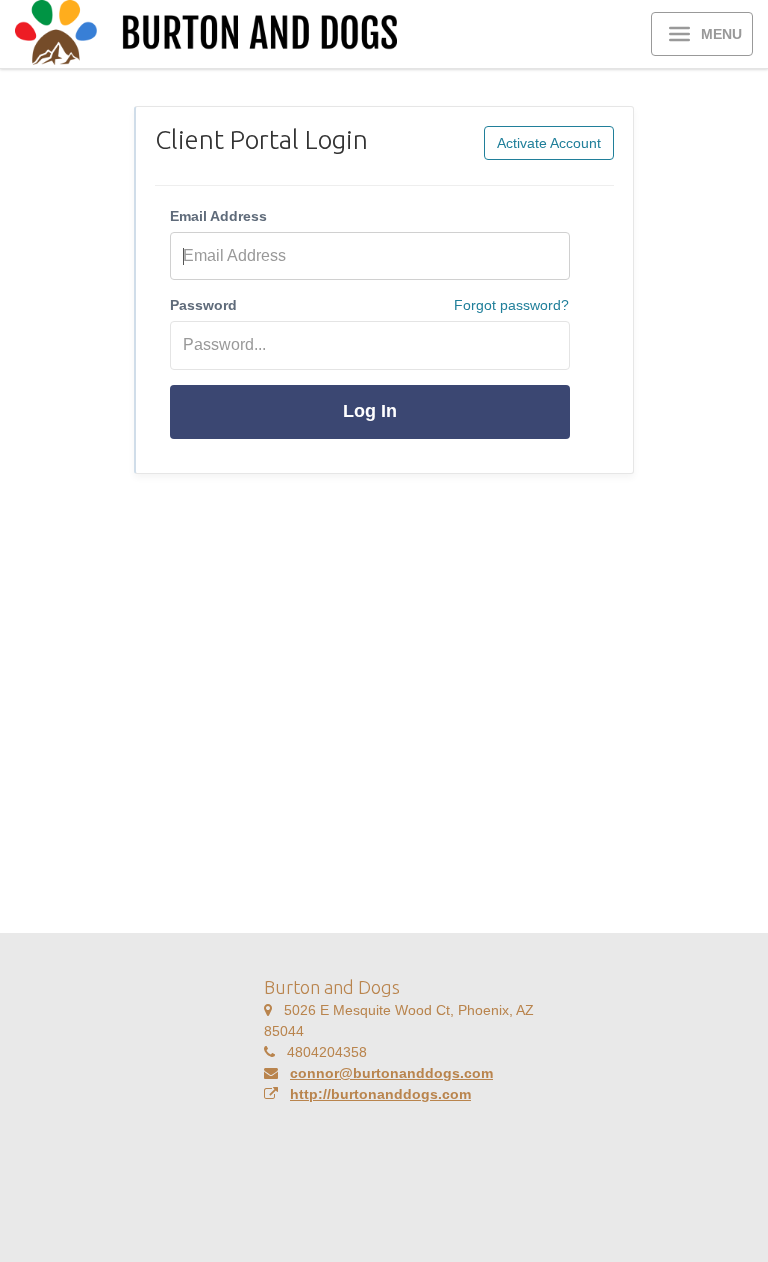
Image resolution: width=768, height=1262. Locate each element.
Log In (370, 411)
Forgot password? (511, 305)
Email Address (218, 216)
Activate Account (549, 143)
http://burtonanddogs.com (380, 1094)
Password (203, 305)
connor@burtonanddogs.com (391, 1073)
